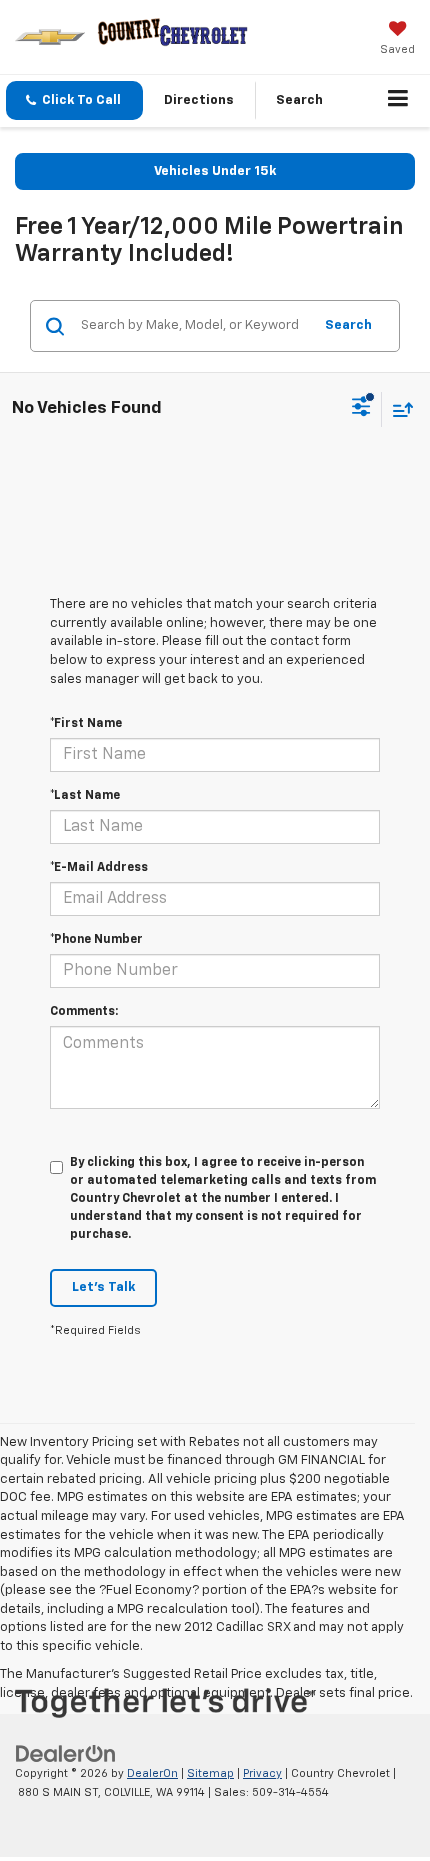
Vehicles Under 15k (215, 171)
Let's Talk (103, 1287)
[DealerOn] (66, 1753)
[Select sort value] (398, 409)
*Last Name (85, 796)
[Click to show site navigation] (398, 101)
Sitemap (210, 1773)
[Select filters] (361, 409)
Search (348, 325)
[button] (74, 100)
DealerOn (152, 1773)
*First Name (86, 724)
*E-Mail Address (99, 868)
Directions (199, 100)
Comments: (84, 1012)
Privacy (262, 1773)
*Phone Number (96, 940)
